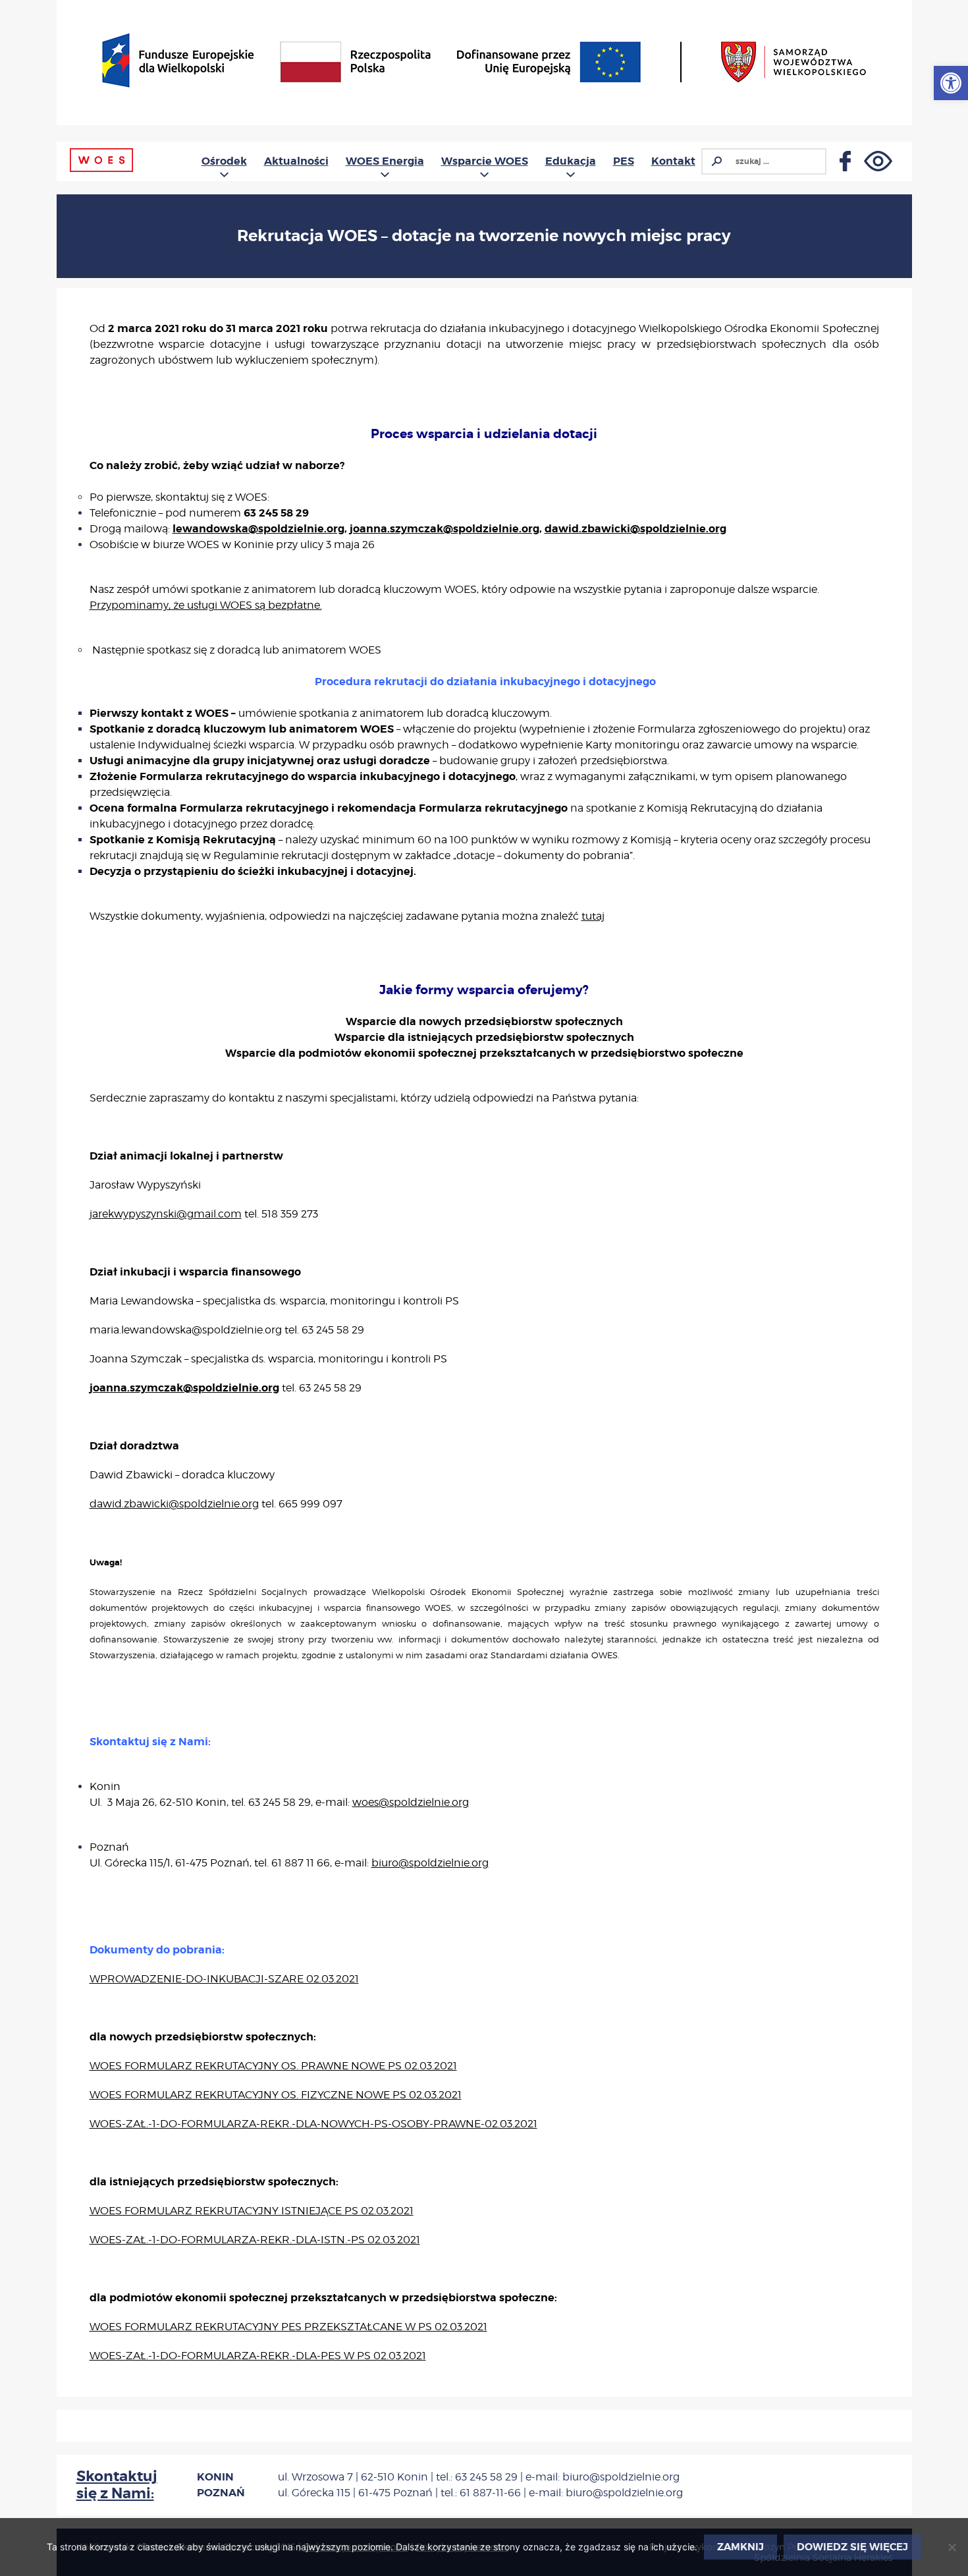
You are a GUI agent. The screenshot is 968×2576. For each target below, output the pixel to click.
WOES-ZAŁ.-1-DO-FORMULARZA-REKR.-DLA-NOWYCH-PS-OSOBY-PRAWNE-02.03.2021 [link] (313, 2124)
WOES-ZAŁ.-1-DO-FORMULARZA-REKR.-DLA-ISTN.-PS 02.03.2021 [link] (255, 2240)
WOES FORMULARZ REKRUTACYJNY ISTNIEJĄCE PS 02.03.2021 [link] (252, 2211)
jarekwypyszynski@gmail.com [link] (166, 1214)
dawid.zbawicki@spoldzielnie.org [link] (635, 529)
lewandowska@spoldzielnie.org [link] (258, 529)
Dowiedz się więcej (852, 2547)
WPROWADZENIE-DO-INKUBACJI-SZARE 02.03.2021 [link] (224, 1979)
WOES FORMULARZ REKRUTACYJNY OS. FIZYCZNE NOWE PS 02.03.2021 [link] (276, 2095)
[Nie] (952, 2547)
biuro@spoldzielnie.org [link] (430, 1863)
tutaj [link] (593, 916)
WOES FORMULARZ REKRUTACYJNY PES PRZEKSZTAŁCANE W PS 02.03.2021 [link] (288, 2327)
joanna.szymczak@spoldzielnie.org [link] (444, 529)
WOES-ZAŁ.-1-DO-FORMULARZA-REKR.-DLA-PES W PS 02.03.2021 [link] (258, 2356)
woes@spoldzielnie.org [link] (411, 1802)
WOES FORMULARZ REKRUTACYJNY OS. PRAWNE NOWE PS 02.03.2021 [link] (273, 2066)
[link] (951, 83)
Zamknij (740, 2547)
